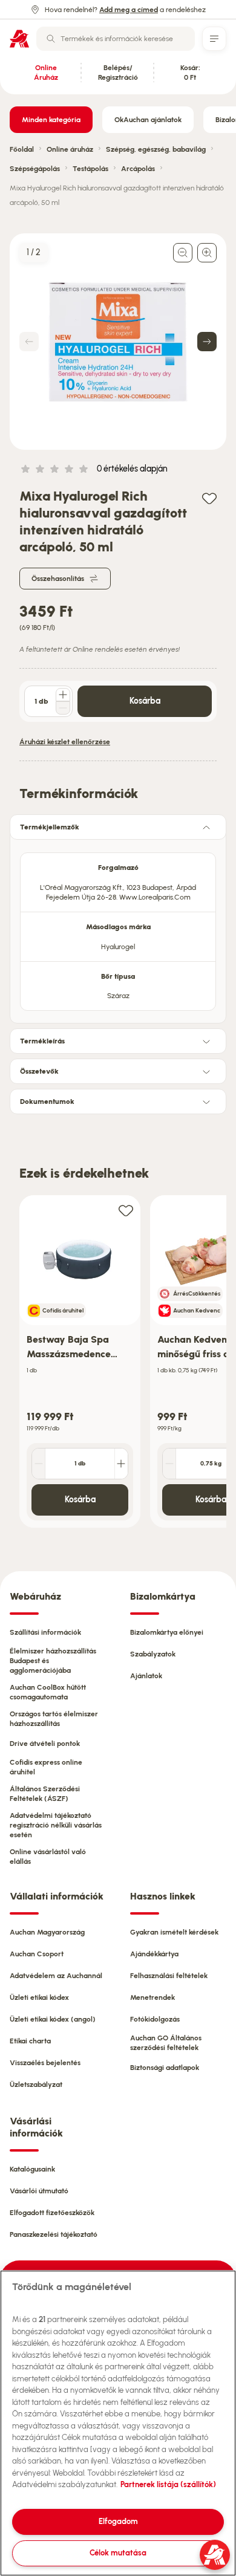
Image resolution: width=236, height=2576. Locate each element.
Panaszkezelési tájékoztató (54, 2234)
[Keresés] (51, 39)
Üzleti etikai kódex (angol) (53, 2019)
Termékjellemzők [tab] (50, 827)
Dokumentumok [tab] (47, 1101)
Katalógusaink (32, 2169)
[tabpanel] (118, 928)
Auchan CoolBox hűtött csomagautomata (48, 1692)
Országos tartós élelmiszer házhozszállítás (54, 1719)
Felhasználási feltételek (169, 1976)
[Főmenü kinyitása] (214, 39)
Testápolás (90, 169)
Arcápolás (138, 169)
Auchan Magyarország (47, 1932)
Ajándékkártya (154, 1954)
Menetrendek (152, 1997)
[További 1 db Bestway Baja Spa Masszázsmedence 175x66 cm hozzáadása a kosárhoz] (121, 1464)
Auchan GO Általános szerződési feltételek (166, 2043)
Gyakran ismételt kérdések (174, 1932)
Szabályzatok (153, 1654)
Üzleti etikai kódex (39, 1997)
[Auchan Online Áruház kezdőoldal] (19, 39)
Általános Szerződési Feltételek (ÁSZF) (45, 1794)
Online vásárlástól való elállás (48, 1857)
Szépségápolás (35, 169)
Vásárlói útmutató (39, 2191)
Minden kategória (51, 120)
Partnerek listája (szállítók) (168, 2484)
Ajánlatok (146, 1676)
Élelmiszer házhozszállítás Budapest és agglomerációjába (53, 1661)
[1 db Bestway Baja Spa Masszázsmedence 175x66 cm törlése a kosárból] (39, 1464)
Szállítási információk (45, 1632)
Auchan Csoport (37, 1954)
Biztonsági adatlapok (165, 2068)
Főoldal (22, 149)
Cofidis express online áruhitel (46, 1767)
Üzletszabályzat (36, 2084)
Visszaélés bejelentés (45, 2063)
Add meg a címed (129, 10)
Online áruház (70, 149)
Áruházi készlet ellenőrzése (65, 742)
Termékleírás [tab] (42, 1041)
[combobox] (116, 39)
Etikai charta (30, 2041)
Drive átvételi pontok (45, 1744)
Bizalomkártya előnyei (167, 1632)
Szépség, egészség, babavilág (156, 149)
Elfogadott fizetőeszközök (52, 2213)
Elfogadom (118, 2521)
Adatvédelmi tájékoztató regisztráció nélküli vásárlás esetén (56, 1825)
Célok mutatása (118, 2553)
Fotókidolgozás (155, 2019)
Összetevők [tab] (39, 1071)
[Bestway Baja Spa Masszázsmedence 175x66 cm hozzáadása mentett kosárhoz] (126, 1210)
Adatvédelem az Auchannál (56, 1976)
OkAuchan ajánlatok (148, 120)
